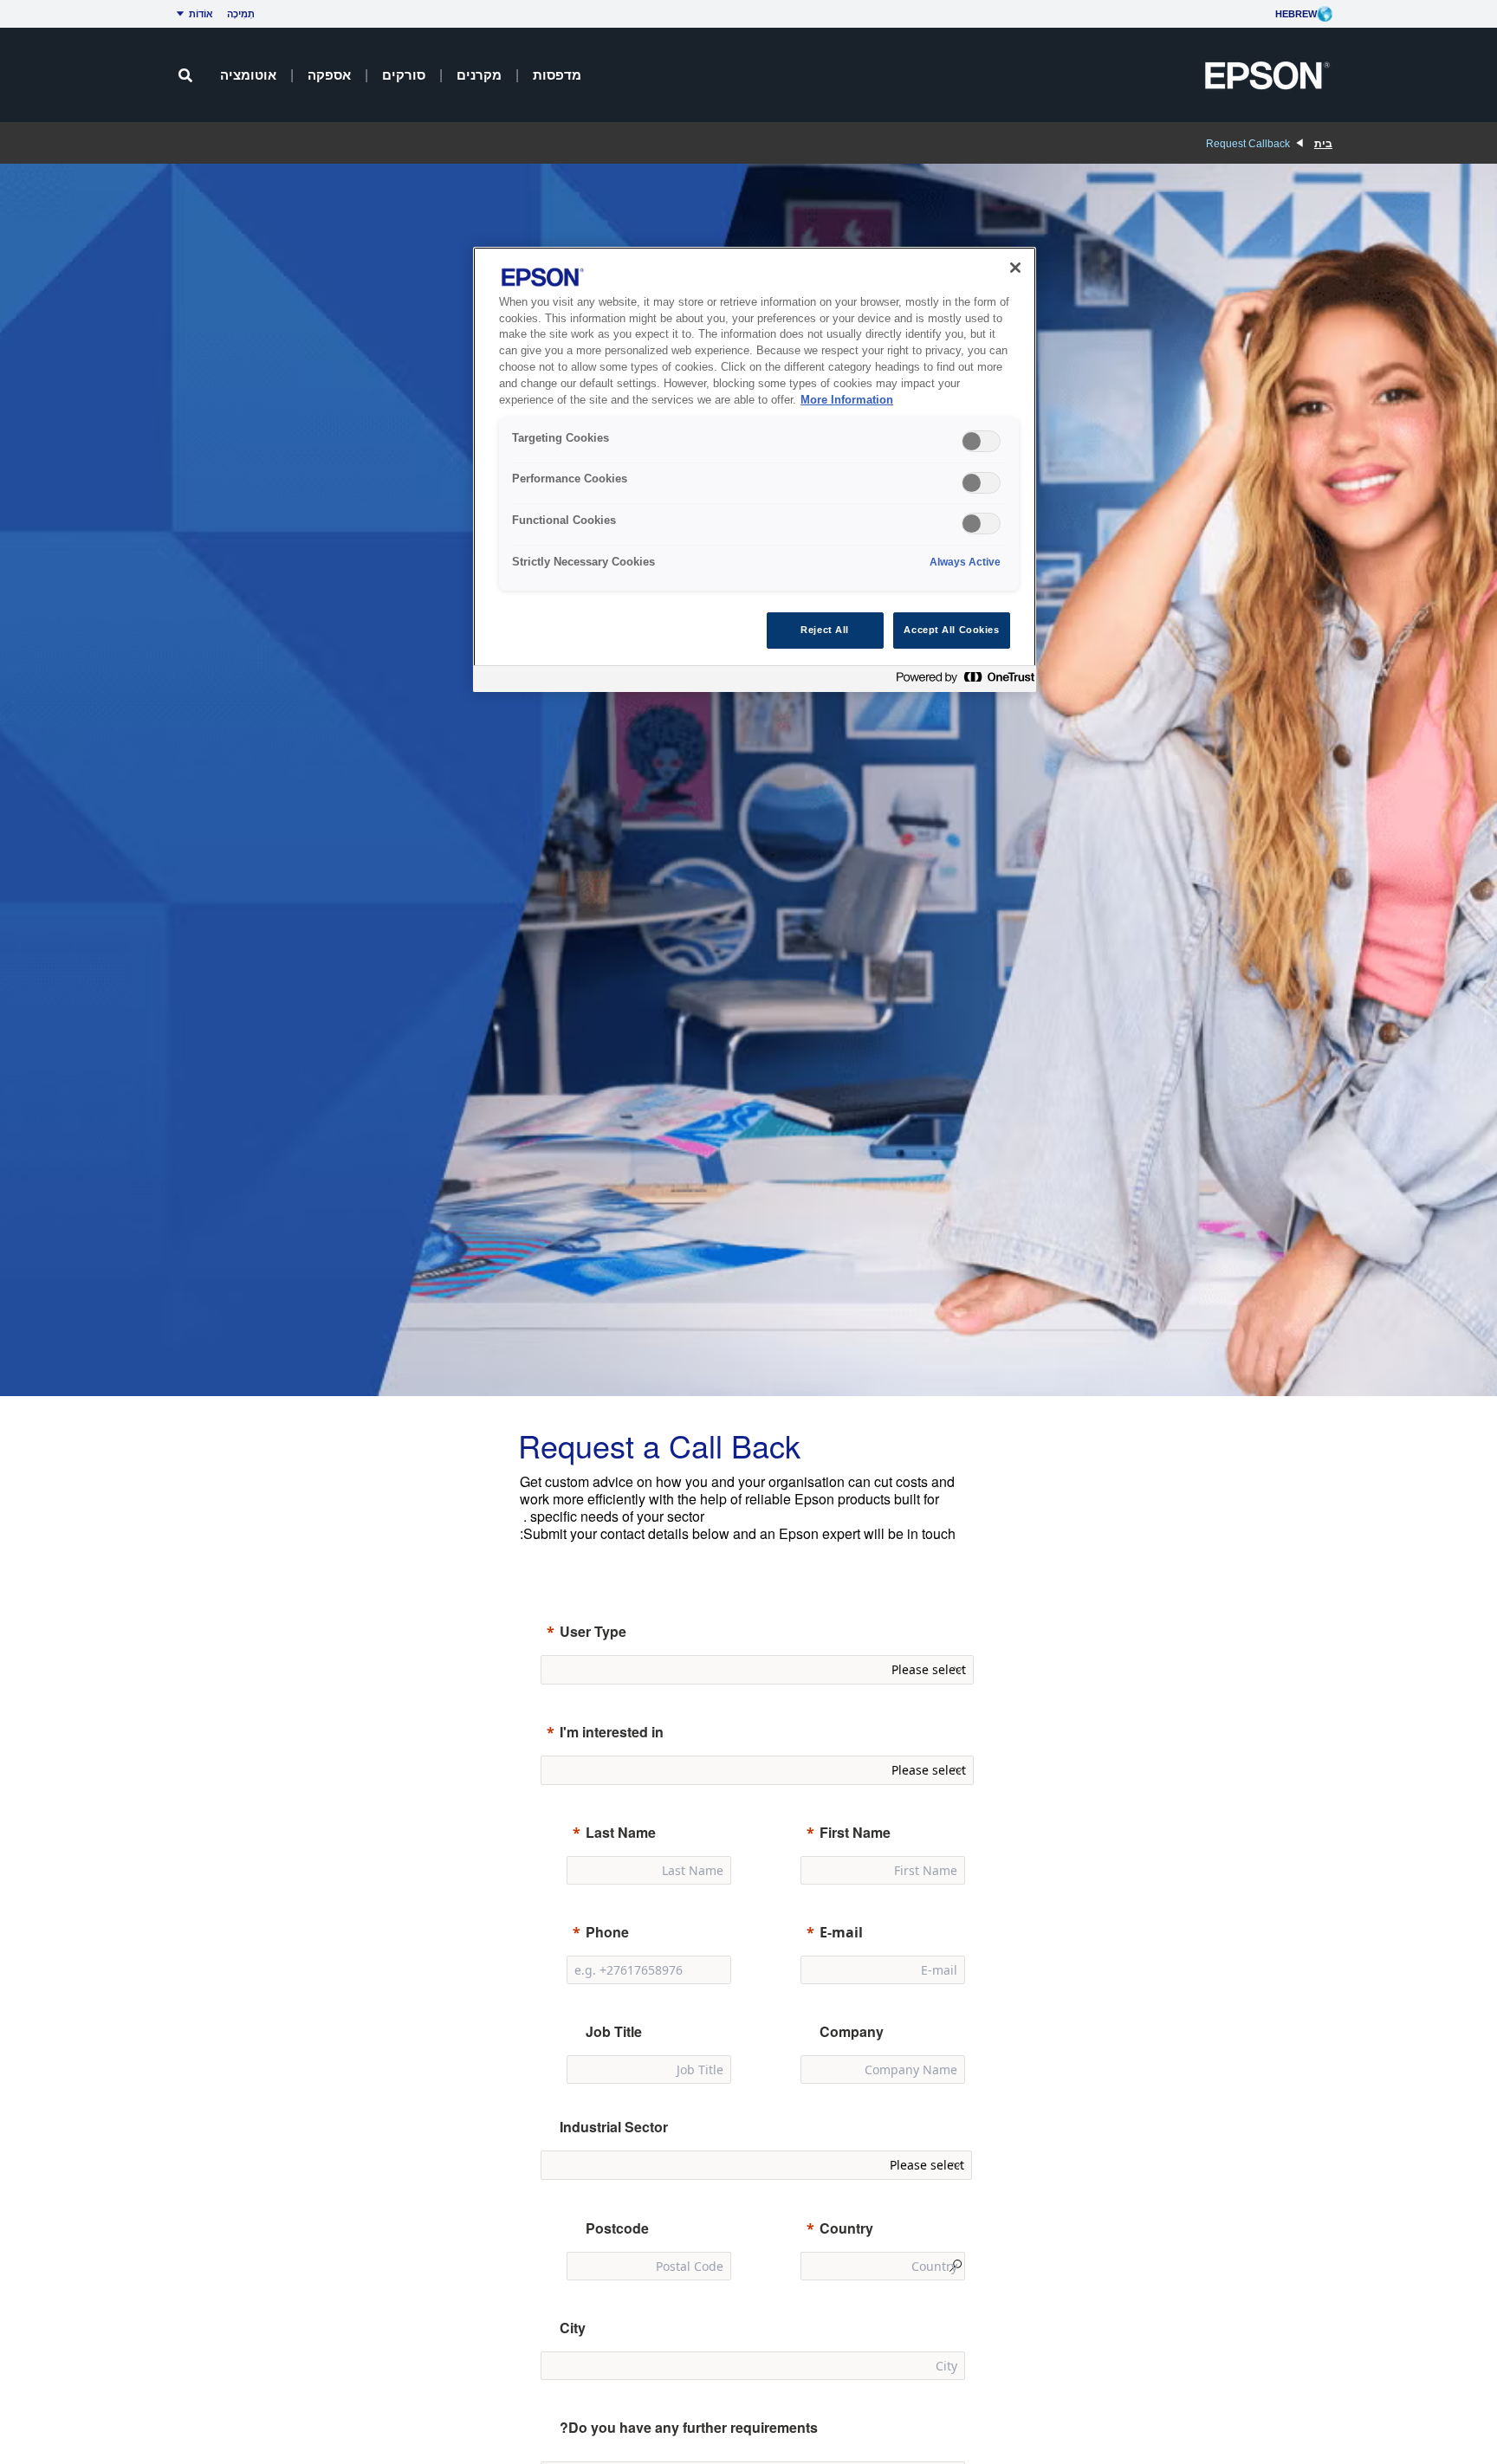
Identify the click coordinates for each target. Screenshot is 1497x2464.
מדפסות (557, 75)
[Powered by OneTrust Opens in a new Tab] (962, 681)
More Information (847, 400)
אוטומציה (248, 75)
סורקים (404, 75)
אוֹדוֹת (201, 14)
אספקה (329, 75)
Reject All (825, 630)
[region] (755, 470)
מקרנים (479, 75)
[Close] (1015, 268)
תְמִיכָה (241, 14)
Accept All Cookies (951, 630)
